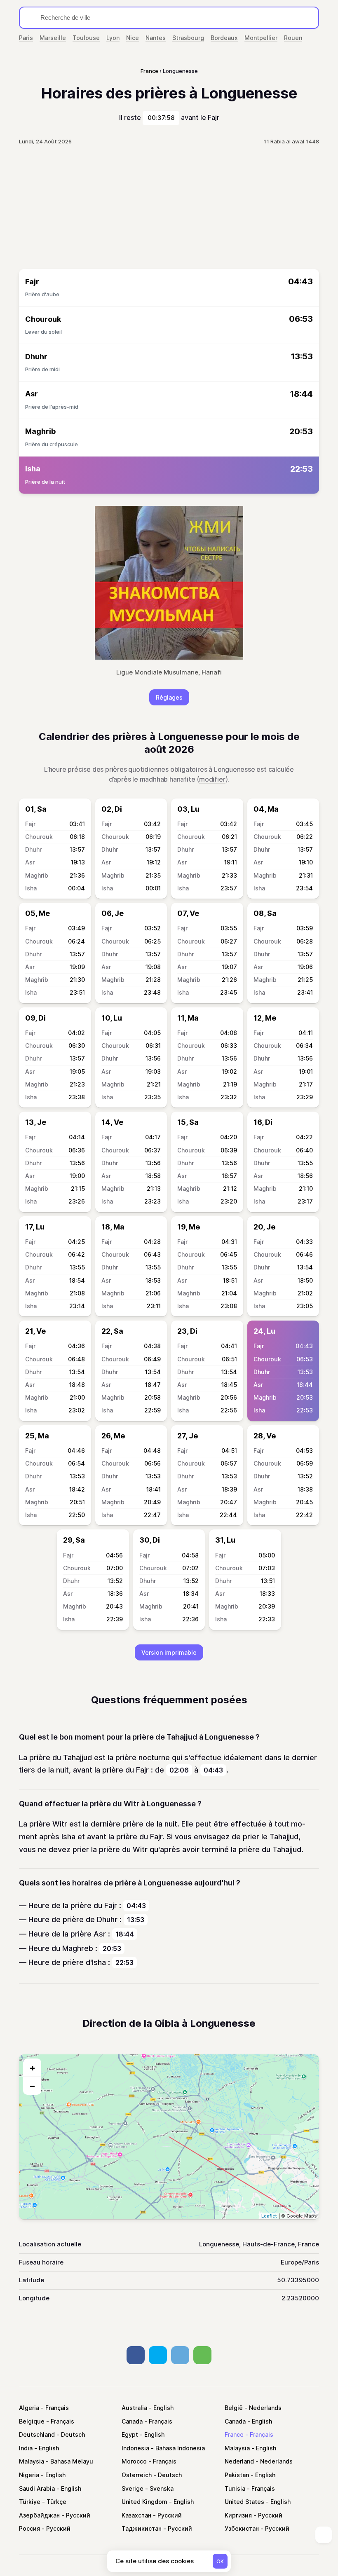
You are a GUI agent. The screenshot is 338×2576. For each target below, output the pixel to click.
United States (244, 2502)
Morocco (134, 2461)
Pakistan (237, 2475)
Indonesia (135, 2448)
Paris (26, 38)
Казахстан (136, 2515)
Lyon (113, 38)
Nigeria (29, 2475)
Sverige (133, 2488)
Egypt (130, 2434)
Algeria (29, 2408)
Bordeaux (224, 38)
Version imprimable (169, 1652)
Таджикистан (142, 2528)
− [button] (32, 2086)
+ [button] (32, 2068)
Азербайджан (39, 2515)
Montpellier (261, 38)
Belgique (32, 2421)
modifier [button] (212, 779)
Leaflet (269, 2216)
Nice (133, 38)
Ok (220, 2561)
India (26, 2448)
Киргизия (238, 2515)
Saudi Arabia (37, 2488)
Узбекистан (242, 2528)
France (234, 2434)
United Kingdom (144, 2502)
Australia (134, 2408)
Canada (132, 2421)
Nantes (156, 38)
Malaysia (237, 2448)
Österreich (137, 2475)
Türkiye (30, 2502)
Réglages (169, 697)
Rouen (293, 38)
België (234, 2408)
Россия (29, 2528)
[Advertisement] (169, 207)
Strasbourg (188, 38)
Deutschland (37, 2434)
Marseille (53, 38)
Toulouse (86, 38)
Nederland (239, 2461)
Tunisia (235, 2488)
